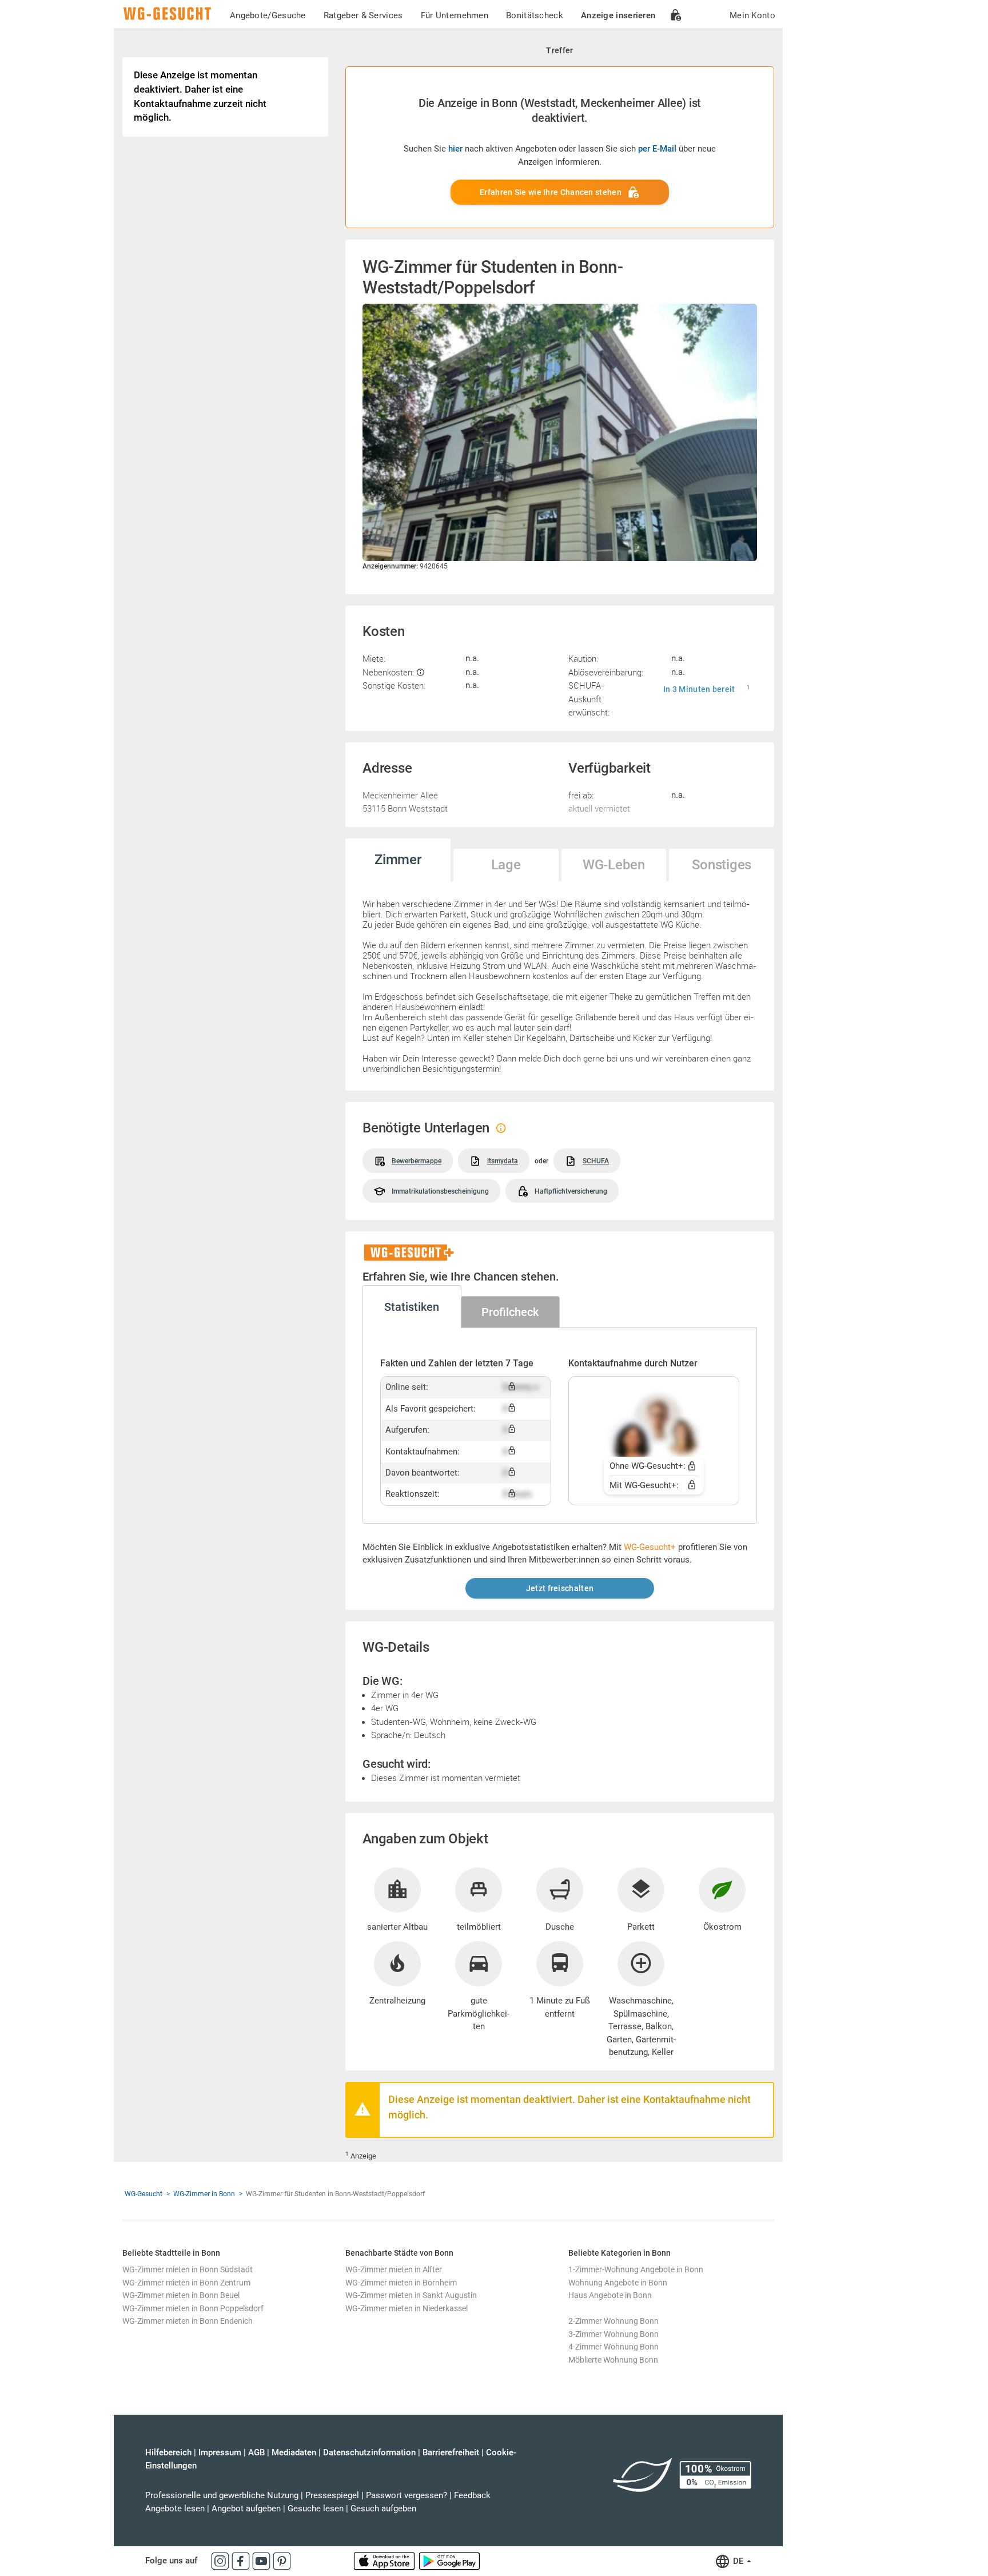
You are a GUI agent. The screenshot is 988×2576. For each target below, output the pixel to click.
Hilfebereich (168, 2452)
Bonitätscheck (535, 15)
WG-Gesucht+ (650, 1547)
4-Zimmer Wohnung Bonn (613, 2347)
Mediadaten (294, 2452)
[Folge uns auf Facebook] (242, 2561)
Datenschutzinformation (369, 2452)
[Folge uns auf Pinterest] (282, 2561)
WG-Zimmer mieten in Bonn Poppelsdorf (193, 2308)
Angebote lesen (175, 2509)
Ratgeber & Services (363, 15)
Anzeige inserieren (618, 15)
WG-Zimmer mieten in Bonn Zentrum (186, 2283)
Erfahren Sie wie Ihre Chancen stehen (551, 192)
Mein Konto (752, 15)
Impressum (220, 2452)
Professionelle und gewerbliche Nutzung (222, 2495)
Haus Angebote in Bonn (610, 2295)
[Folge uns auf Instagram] (221, 2561)
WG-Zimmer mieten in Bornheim (401, 2283)
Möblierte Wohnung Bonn (613, 2360)
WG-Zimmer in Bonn (204, 2194)
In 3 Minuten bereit (699, 689)
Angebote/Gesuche (268, 15)
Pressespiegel (332, 2495)
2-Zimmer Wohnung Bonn (613, 2321)
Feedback (472, 2495)
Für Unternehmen (455, 15)
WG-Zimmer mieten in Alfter (394, 2269)
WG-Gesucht (144, 2194)
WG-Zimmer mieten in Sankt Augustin (411, 2295)
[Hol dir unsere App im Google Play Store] (449, 2561)
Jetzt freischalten (560, 1588)
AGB (256, 2452)
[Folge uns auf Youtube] (262, 2561)
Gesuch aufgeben (383, 2509)
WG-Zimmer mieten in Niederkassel (407, 2308)
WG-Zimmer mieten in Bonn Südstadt (188, 2269)
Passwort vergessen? (407, 2495)
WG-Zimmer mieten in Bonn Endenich (188, 2321)
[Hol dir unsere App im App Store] (385, 2561)
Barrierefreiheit (451, 2452)
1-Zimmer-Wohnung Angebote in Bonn (636, 2269)
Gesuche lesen (316, 2509)
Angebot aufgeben (246, 2509)
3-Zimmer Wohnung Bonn (613, 2334)
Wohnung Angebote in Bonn (618, 2283)
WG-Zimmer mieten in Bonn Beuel (181, 2295)
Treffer (559, 50)
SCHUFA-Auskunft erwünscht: (589, 699)
